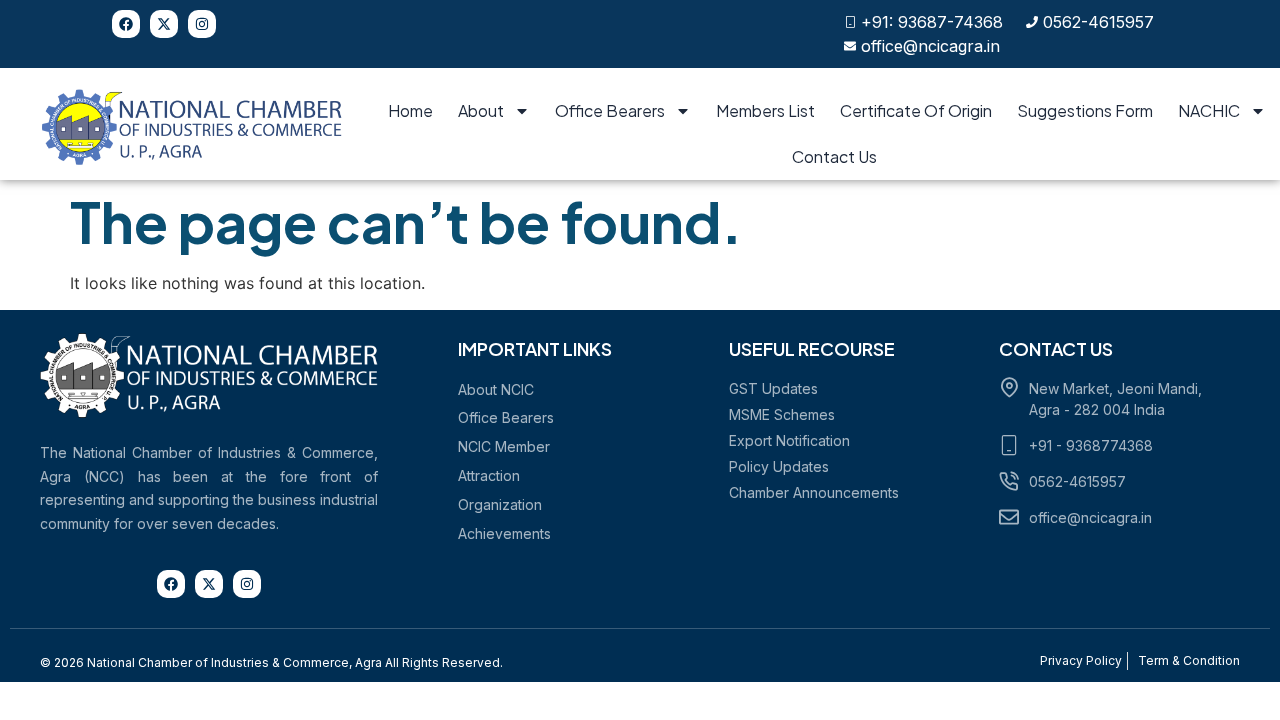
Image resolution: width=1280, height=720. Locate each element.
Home (410, 110)
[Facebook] (126, 24)
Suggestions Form (1085, 110)
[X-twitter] (164, 24)
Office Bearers (610, 110)
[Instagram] (202, 24)
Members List (765, 110)
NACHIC (1209, 110)
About (481, 110)
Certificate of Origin (916, 110)
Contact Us (834, 156)
